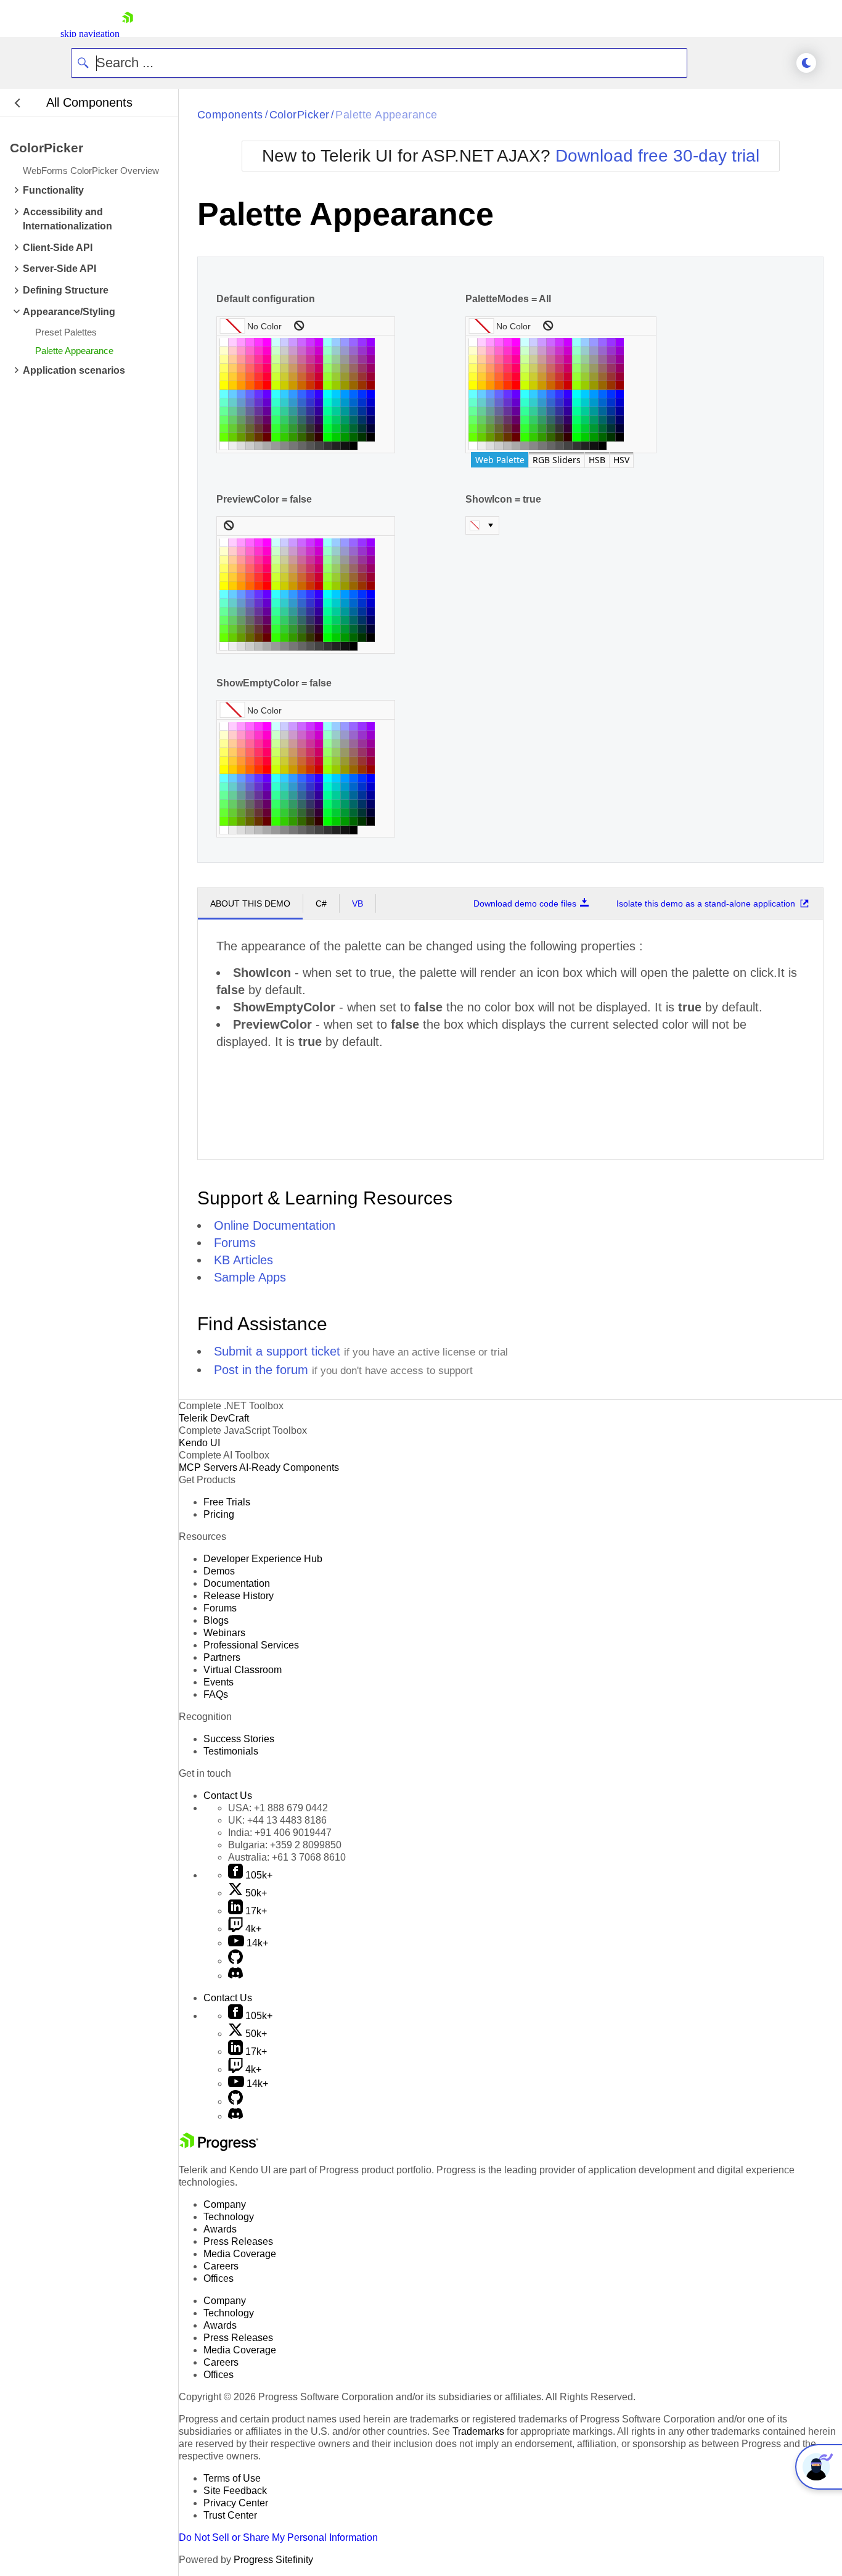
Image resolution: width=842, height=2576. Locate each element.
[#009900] (345, 437)
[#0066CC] (353, 403)
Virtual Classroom (243, 1670)
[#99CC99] (336, 360)
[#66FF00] (224, 437)
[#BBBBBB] (258, 446)
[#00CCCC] (336, 403)
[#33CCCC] (284, 403)
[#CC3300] (310, 385)
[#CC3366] (310, 368)
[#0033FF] (362, 394)
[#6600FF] (267, 394)
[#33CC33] (284, 429)
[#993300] (362, 385)
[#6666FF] (250, 394)
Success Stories (239, 1739)
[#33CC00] (284, 437)
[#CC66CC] (301, 351)
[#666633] (250, 429)
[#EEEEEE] (232, 446)
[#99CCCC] (336, 351)
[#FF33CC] (258, 351)
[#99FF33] (327, 377)
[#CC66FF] (301, 342)
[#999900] (345, 385)
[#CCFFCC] (276, 351)
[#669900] (241, 437)
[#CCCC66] (284, 368)
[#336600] (301, 437)
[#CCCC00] (284, 385)
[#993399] (362, 360)
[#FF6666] (250, 368)
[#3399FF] (293, 394)
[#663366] (258, 420)
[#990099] (370, 360)
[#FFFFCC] (224, 351)
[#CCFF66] (276, 368)
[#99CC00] (336, 385)
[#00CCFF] (336, 394)
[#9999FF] (345, 342)
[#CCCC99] (284, 360)
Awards (220, 2229)
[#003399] (362, 411)
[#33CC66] (284, 420)
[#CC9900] (293, 385)
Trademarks (478, 2431)
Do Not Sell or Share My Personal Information (278, 2537)
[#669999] (241, 411)
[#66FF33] (224, 429)
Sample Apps (250, 1277)
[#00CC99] (336, 411)
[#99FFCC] (327, 351)
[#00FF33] (327, 429)
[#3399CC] (293, 403)
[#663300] (258, 437)
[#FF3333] (258, 377)
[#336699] (301, 411)
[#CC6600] (301, 385)
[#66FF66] (224, 420)
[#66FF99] (224, 411)
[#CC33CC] (310, 351)
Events (219, 1682)
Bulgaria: (285, 1845)
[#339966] (293, 420)
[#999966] (345, 368)
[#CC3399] (310, 360)
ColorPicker (300, 115)
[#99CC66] (336, 368)
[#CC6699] (301, 360)
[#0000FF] (370, 394)
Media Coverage (240, 2254)
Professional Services (251, 1645)
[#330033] (319, 429)
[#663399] (258, 411)
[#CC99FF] (293, 342)
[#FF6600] (250, 385)
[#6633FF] (258, 394)
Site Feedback (235, 2491)
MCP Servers (208, 1467)
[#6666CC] (250, 403)
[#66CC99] (232, 411)
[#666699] (250, 411)
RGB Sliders (557, 460)
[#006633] (353, 429)
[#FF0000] (267, 385)
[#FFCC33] (232, 377)
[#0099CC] (345, 403)
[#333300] (310, 437)
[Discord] (235, 1976)
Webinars (224, 1633)
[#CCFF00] (276, 385)
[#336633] (301, 429)
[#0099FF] (345, 394)
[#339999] (293, 411)
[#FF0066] (267, 368)
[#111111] (345, 446)
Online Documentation (275, 1225)
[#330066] (319, 420)
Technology (229, 2217)
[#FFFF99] (224, 360)
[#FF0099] (267, 360)
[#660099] (267, 411)
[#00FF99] (327, 411)
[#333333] (310, 429)
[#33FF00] (276, 437)
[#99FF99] (327, 360)
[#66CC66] (232, 420)
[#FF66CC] (250, 351)
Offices (219, 2278)
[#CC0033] (319, 377)
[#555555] (310, 446)
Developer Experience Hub (263, 1559)
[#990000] (370, 385)
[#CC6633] (301, 377)
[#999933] (345, 377)
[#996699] (353, 360)
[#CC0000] (319, 385)
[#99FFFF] (327, 342)
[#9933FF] (362, 342)
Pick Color (482, 525)
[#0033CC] (362, 403)
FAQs (216, 1694)
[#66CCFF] (232, 394)
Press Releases (238, 2241)
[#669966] (241, 420)
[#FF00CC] (267, 351)
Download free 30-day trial (657, 156)
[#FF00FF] (267, 342)
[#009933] (345, 429)
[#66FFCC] (224, 403)
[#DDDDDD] (241, 446)
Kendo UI (199, 1443)
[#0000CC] (370, 403)
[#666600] (250, 437)
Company (225, 2204)
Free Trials (227, 1502)
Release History (239, 1596)
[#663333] (258, 429)
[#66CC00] (232, 437)
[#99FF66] (327, 368)
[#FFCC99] (232, 360)
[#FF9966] (241, 368)
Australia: (287, 1857)
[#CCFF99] (276, 360)
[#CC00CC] (319, 351)
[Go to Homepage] (128, 34)
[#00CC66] (336, 420)
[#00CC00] (336, 437)
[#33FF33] (276, 429)
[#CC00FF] (319, 342)
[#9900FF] (370, 342)
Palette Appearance (386, 115)
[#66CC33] (232, 429)
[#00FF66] (327, 420)
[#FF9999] (241, 360)
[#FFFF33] (224, 377)
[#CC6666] (301, 368)
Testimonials (231, 1751)
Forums (235, 1243)
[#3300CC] (319, 403)
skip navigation (90, 34)
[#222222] (336, 446)
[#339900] (293, 437)
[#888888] (284, 446)
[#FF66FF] (250, 342)
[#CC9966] (293, 368)
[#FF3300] (258, 385)
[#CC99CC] (293, 351)
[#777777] (293, 446)
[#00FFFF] (327, 394)
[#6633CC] (258, 403)
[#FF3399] (258, 360)
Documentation (237, 1583)
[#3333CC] (310, 403)
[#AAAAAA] (267, 446)
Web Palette (500, 460)
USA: (278, 1808)
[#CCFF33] (276, 377)
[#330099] (319, 411)
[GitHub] (235, 1961)
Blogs (216, 1620)
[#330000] (319, 437)
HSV (621, 460)
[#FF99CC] (241, 351)
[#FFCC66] (232, 368)
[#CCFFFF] (276, 342)
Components (230, 115)
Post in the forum (261, 1370)
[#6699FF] (241, 394)
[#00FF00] (327, 437)
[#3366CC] (301, 403)
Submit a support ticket (277, 1351)
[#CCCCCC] (284, 351)
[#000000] (370, 437)
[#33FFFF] (276, 394)
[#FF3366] (258, 368)
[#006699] (353, 411)
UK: (277, 1820)
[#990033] (370, 377)
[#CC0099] (319, 360)
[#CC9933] (293, 377)
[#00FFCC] (327, 403)
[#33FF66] (276, 420)
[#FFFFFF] (224, 342)
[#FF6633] (250, 377)
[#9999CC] (345, 351)
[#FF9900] (241, 385)
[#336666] (301, 420)
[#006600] (353, 437)
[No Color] (300, 326)
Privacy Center (236, 2503)
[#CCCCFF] (284, 342)
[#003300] (362, 437)
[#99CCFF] (336, 342)
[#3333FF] (310, 394)
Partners (222, 1657)
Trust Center (230, 2515)
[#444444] (319, 446)
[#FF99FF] (241, 342)
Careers (221, 2266)
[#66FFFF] (224, 394)
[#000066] (370, 420)
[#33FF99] (276, 411)
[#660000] (267, 437)
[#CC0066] (319, 368)
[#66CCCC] (232, 403)
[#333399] (310, 411)
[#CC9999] (293, 360)
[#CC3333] (310, 377)
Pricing (219, 1514)
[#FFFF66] (224, 368)
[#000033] (370, 429)
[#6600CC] (267, 403)
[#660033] (267, 429)
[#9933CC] (362, 351)
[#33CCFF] (284, 394)
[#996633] (353, 377)
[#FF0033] (267, 377)
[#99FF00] (327, 385)
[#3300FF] (319, 394)
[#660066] (267, 420)
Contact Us (228, 1796)
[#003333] (362, 429)
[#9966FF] (353, 342)
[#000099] (370, 411)
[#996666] (353, 368)
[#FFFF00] (224, 385)
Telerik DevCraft (214, 1418)
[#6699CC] (241, 403)
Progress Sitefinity (273, 2560)
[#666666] (250, 420)
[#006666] (353, 420)
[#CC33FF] (310, 342)
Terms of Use (232, 2478)
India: (280, 1833)
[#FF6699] (250, 360)
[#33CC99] (284, 411)
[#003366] (362, 420)
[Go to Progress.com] (219, 2148)
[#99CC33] (336, 377)
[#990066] (370, 368)
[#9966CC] (353, 351)
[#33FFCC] (276, 403)
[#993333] (362, 377)
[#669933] (241, 429)
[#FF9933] (241, 377)
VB (358, 903)
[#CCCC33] (284, 377)
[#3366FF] (301, 394)
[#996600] (353, 385)
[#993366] (362, 368)
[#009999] (345, 411)
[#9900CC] (370, 351)
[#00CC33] (336, 429)
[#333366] (310, 420)
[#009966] (345, 420)
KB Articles (243, 1260)
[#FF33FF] (258, 342)
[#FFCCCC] (232, 351)
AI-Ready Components (289, 1467)
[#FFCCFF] (232, 342)
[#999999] (345, 360)
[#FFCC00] (232, 385)
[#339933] (293, 429)
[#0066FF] (353, 394)
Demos (219, 1571)
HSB (597, 460)
